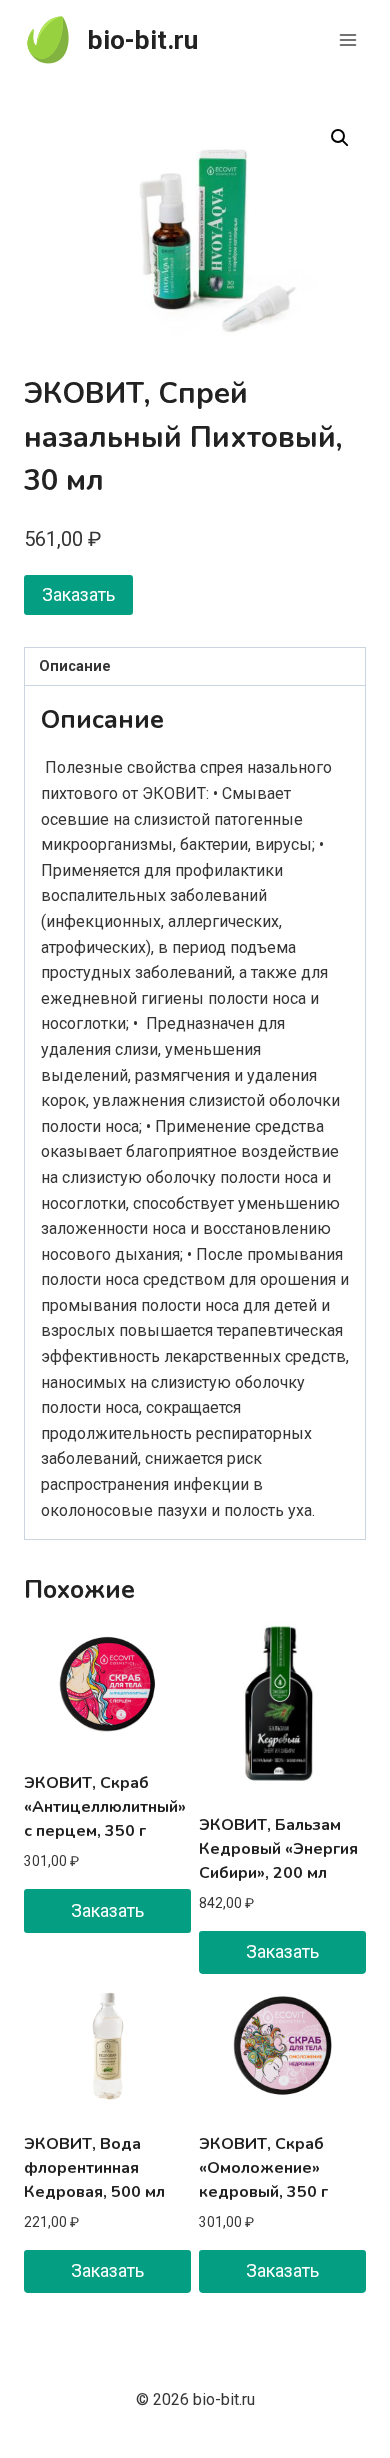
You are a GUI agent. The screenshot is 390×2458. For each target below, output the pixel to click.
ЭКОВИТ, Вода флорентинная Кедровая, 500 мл (94, 2168)
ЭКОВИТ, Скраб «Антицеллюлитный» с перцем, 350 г (105, 1807)
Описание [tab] (75, 666)
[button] (340, 138)
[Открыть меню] (347, 39)
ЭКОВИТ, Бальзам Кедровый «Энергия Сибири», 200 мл (278, 1849)
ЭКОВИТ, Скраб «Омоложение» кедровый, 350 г (263, 2168)
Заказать (78, 594)
